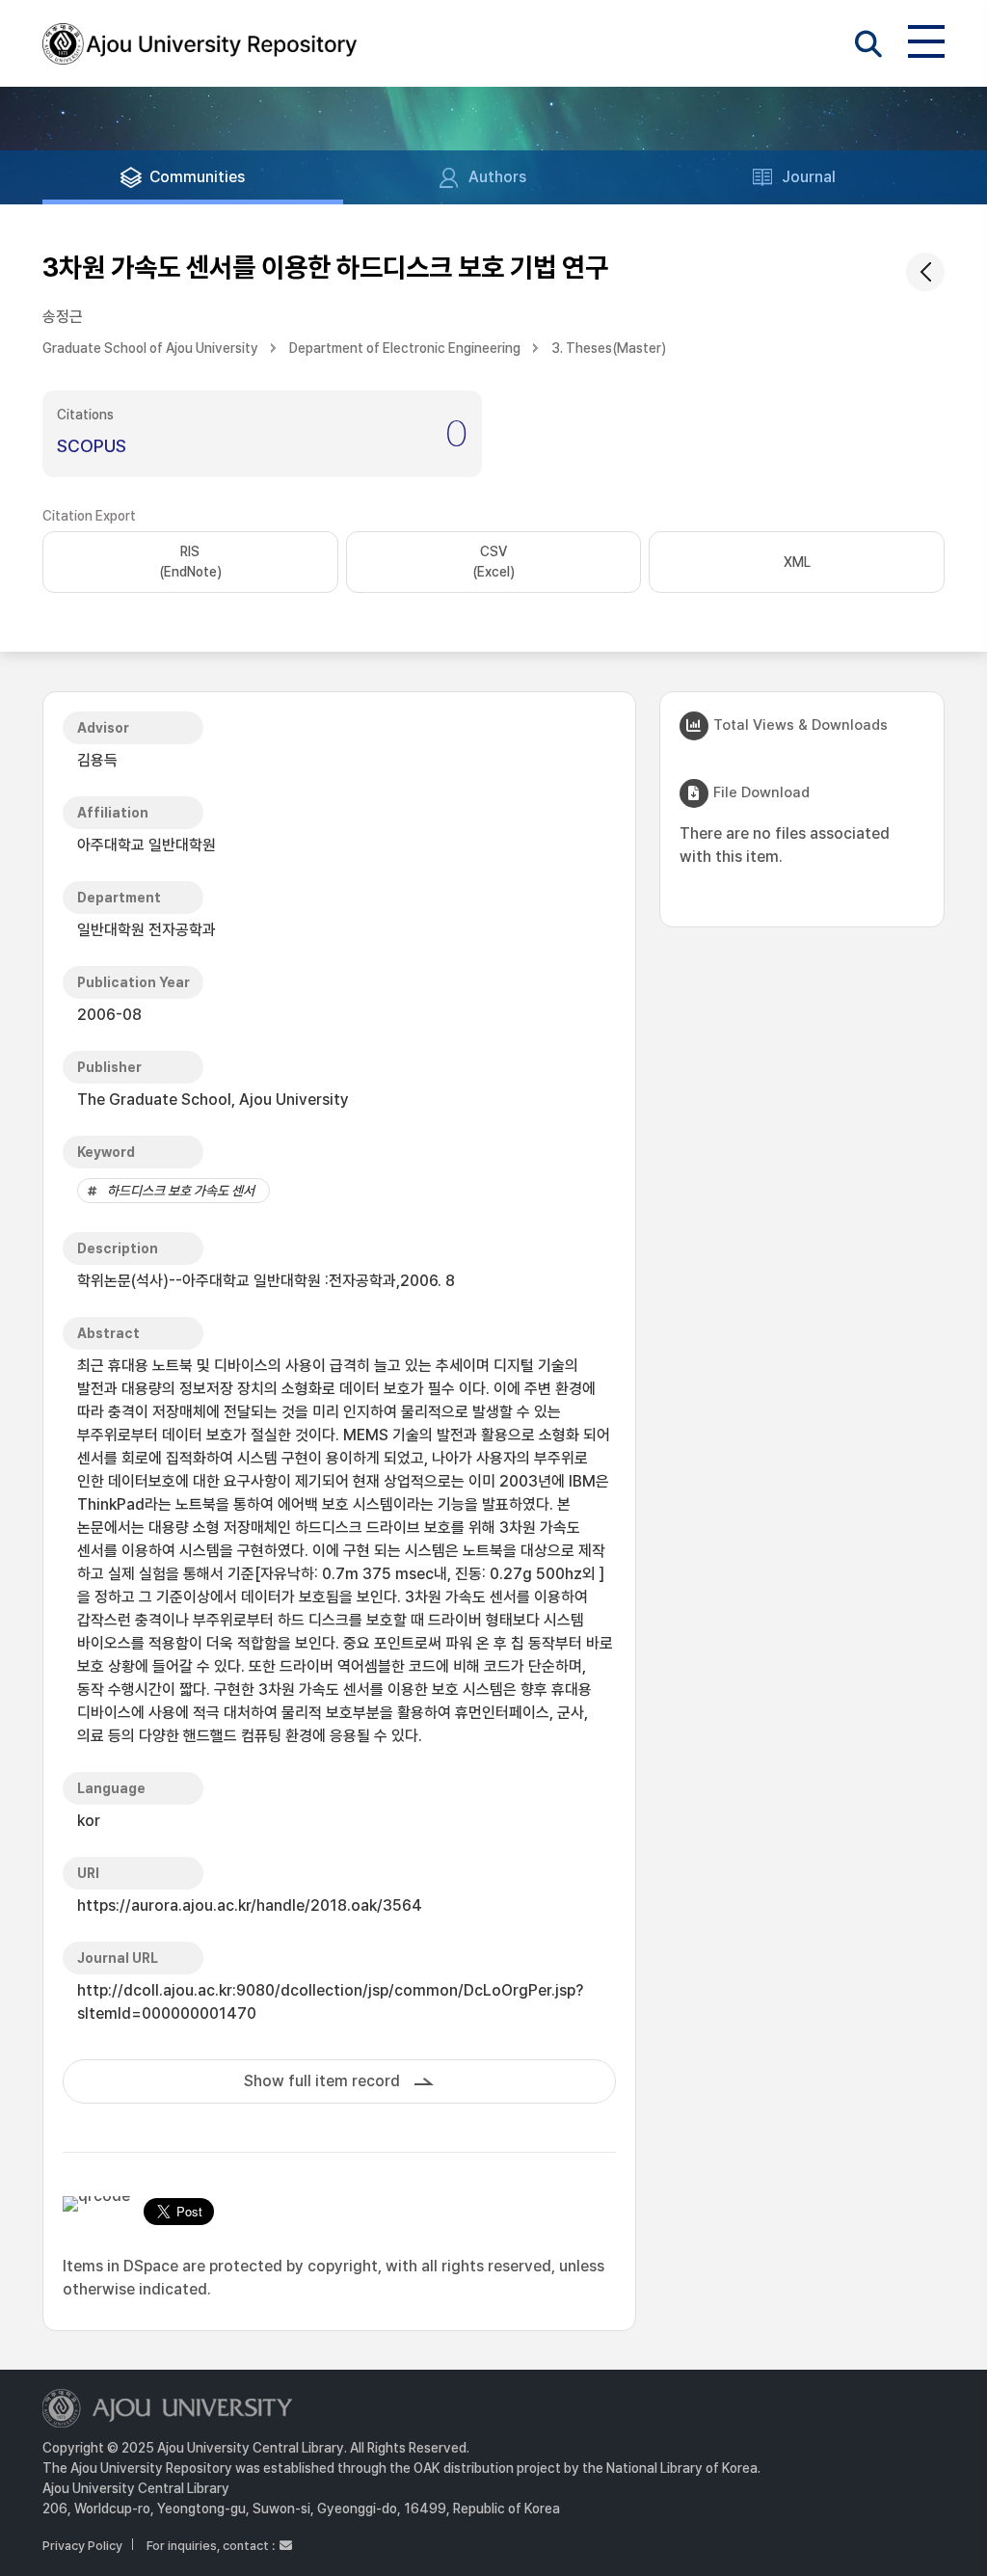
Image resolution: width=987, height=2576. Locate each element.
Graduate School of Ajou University (150, 348)
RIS (190, 562)
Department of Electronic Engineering (405, 348)
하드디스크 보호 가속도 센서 (181, 1191)
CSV (493, 562)
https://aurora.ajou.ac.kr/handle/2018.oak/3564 (250, 1905)
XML (797, 562)
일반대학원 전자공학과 (147, 930)
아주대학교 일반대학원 (147, 845)
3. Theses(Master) (609, 348)
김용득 (97, 760)
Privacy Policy (82, 2546)
